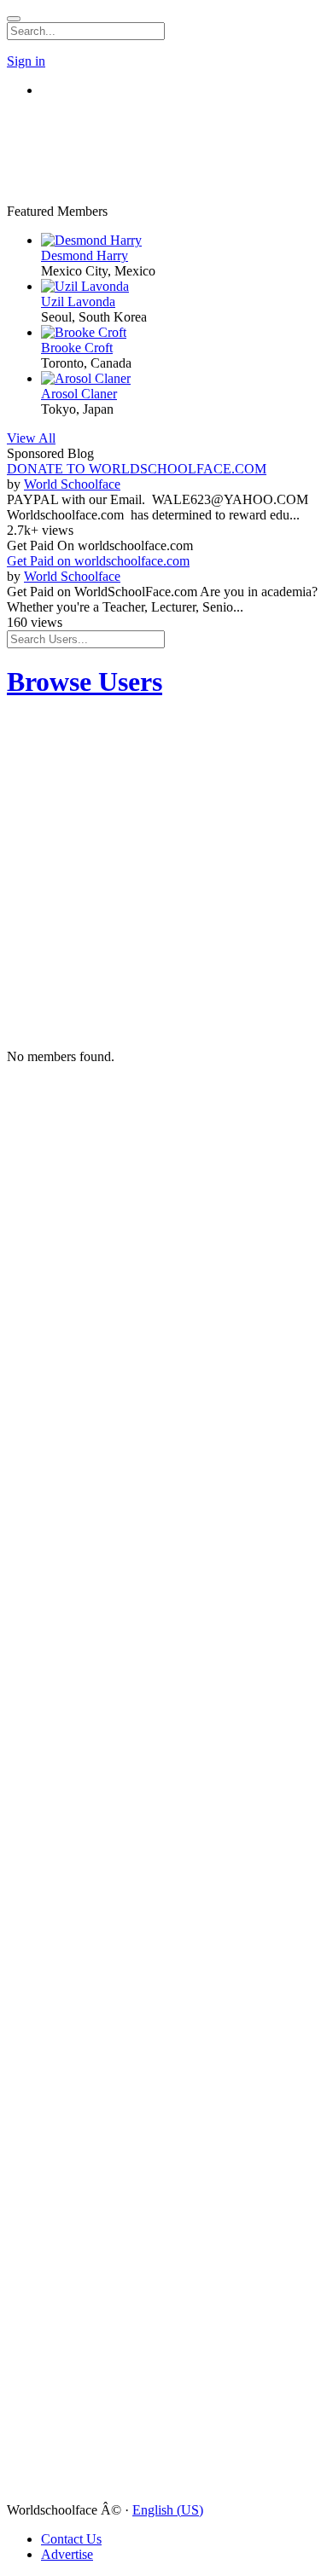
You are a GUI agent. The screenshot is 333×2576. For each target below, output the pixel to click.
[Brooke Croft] (184, 333)
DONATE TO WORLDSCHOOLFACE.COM (137, 469)
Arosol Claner (79, 394)
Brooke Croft (77, 348)
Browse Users (85, 682)
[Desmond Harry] (184, 241)
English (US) (168, 2510)
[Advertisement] (109, 133)
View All (31, 438)
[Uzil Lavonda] (184, 287)
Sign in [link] (26, 61)
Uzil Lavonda (78, 302)
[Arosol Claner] (184, 379)
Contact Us (71, 2539)
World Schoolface (72, 484)
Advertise (67, 2554)
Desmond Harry (85, 255)
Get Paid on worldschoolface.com (98, 561)
